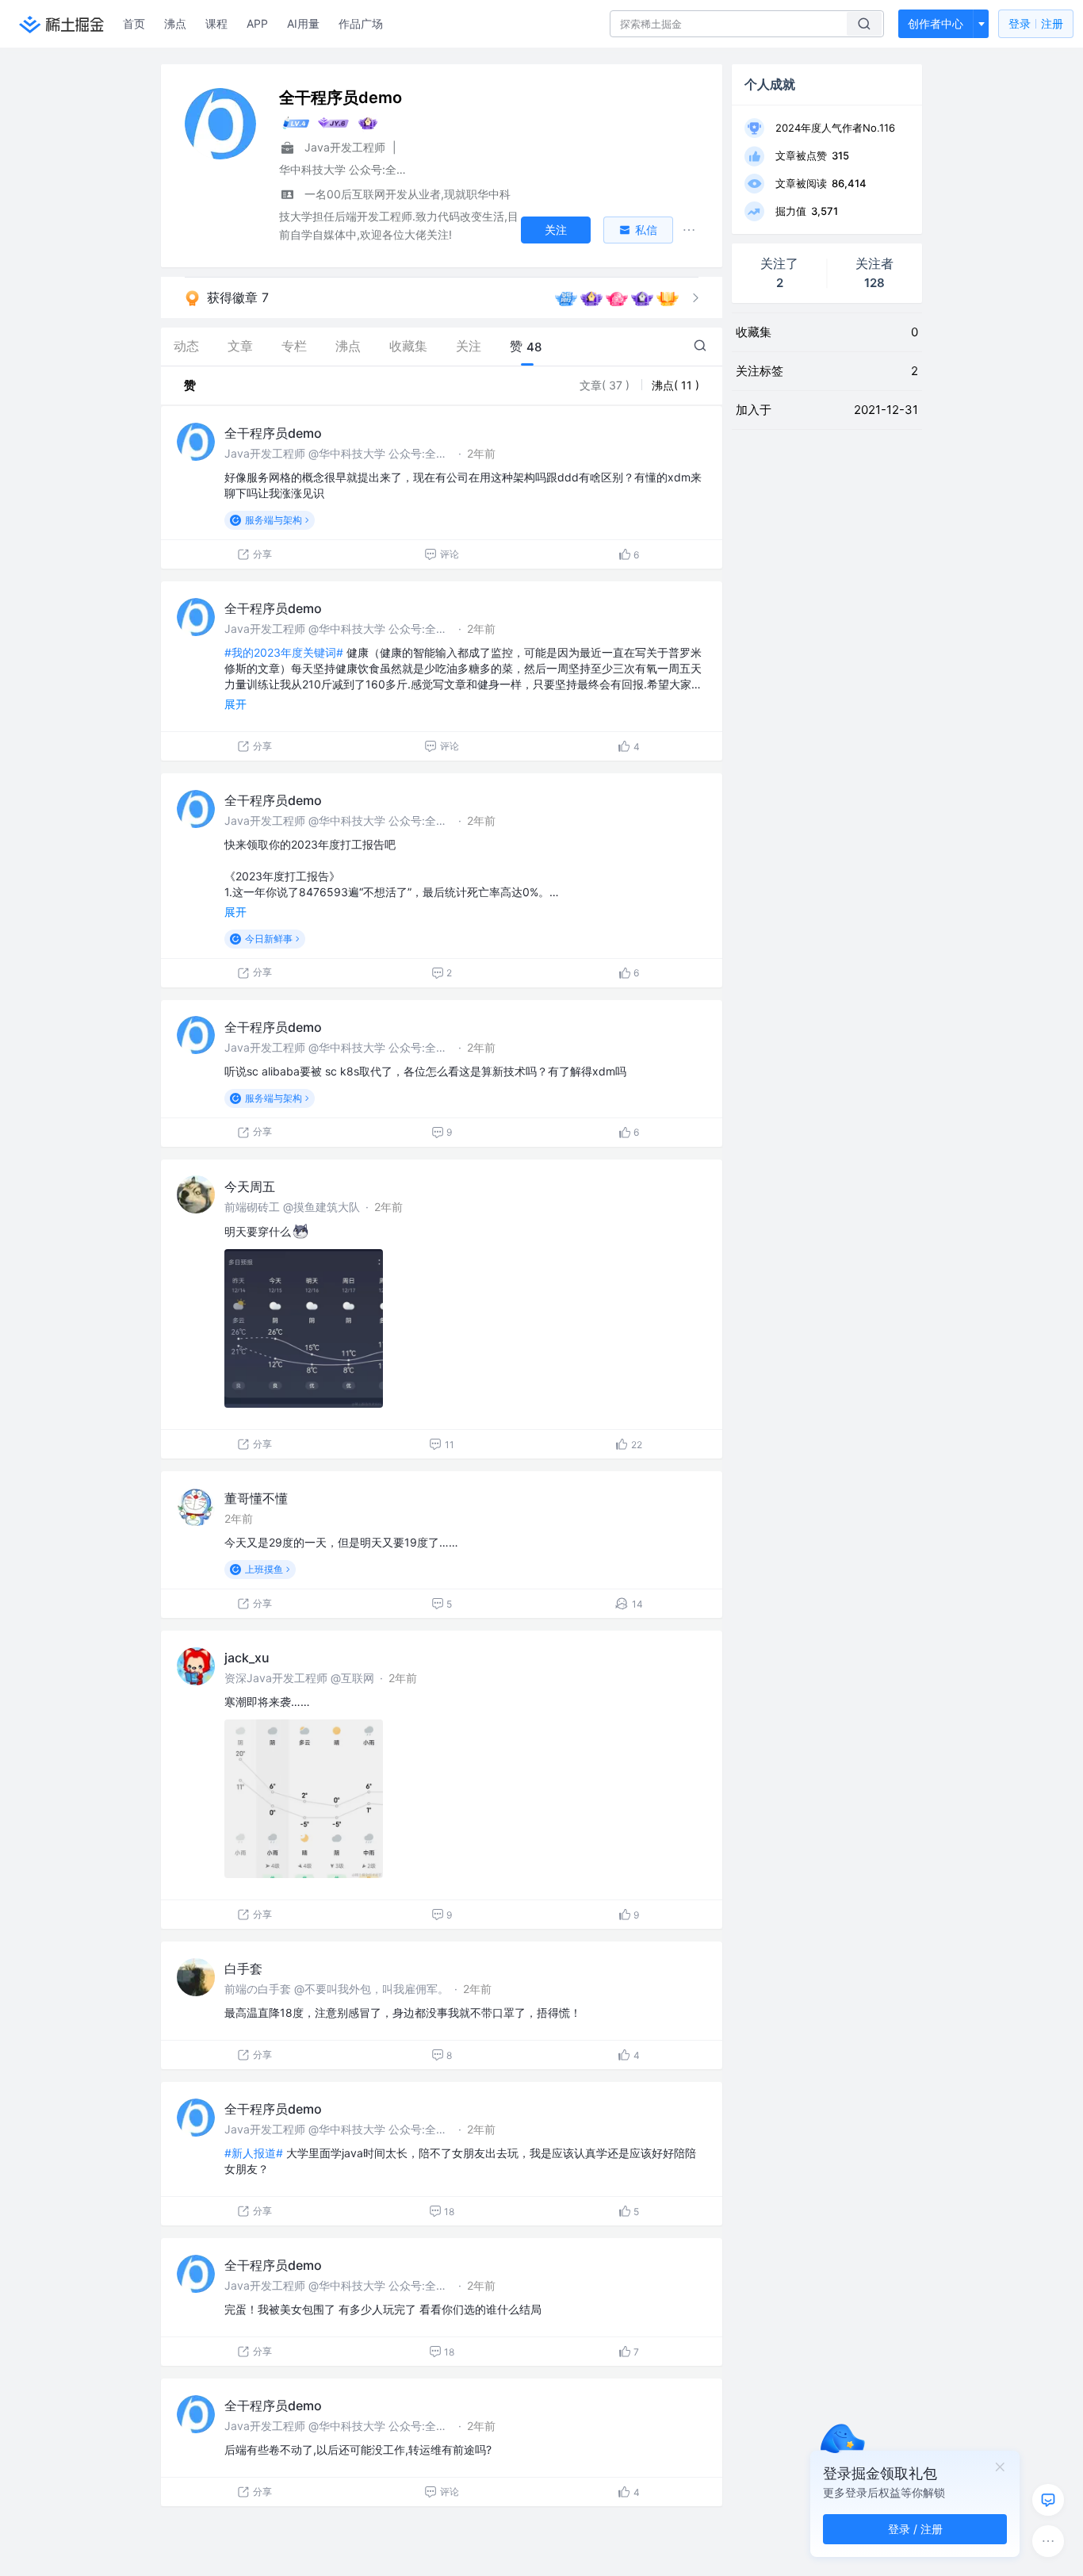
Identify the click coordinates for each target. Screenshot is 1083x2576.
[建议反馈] (1048, 2500)
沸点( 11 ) (675, 385)
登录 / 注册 (915, 2529)
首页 (134, 23)
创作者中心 (936, 23)
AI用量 (303, 23)
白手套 (243, 1968)
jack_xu (247, 1658)
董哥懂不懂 (256, 1498)
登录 (1036, 23)
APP (257, 23)
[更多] (1048, 2541)
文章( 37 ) (606, 385)
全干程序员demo (273, 433)
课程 (216, 23)
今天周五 (250, 1186)
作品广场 (361, 23)
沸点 (175, 23)
